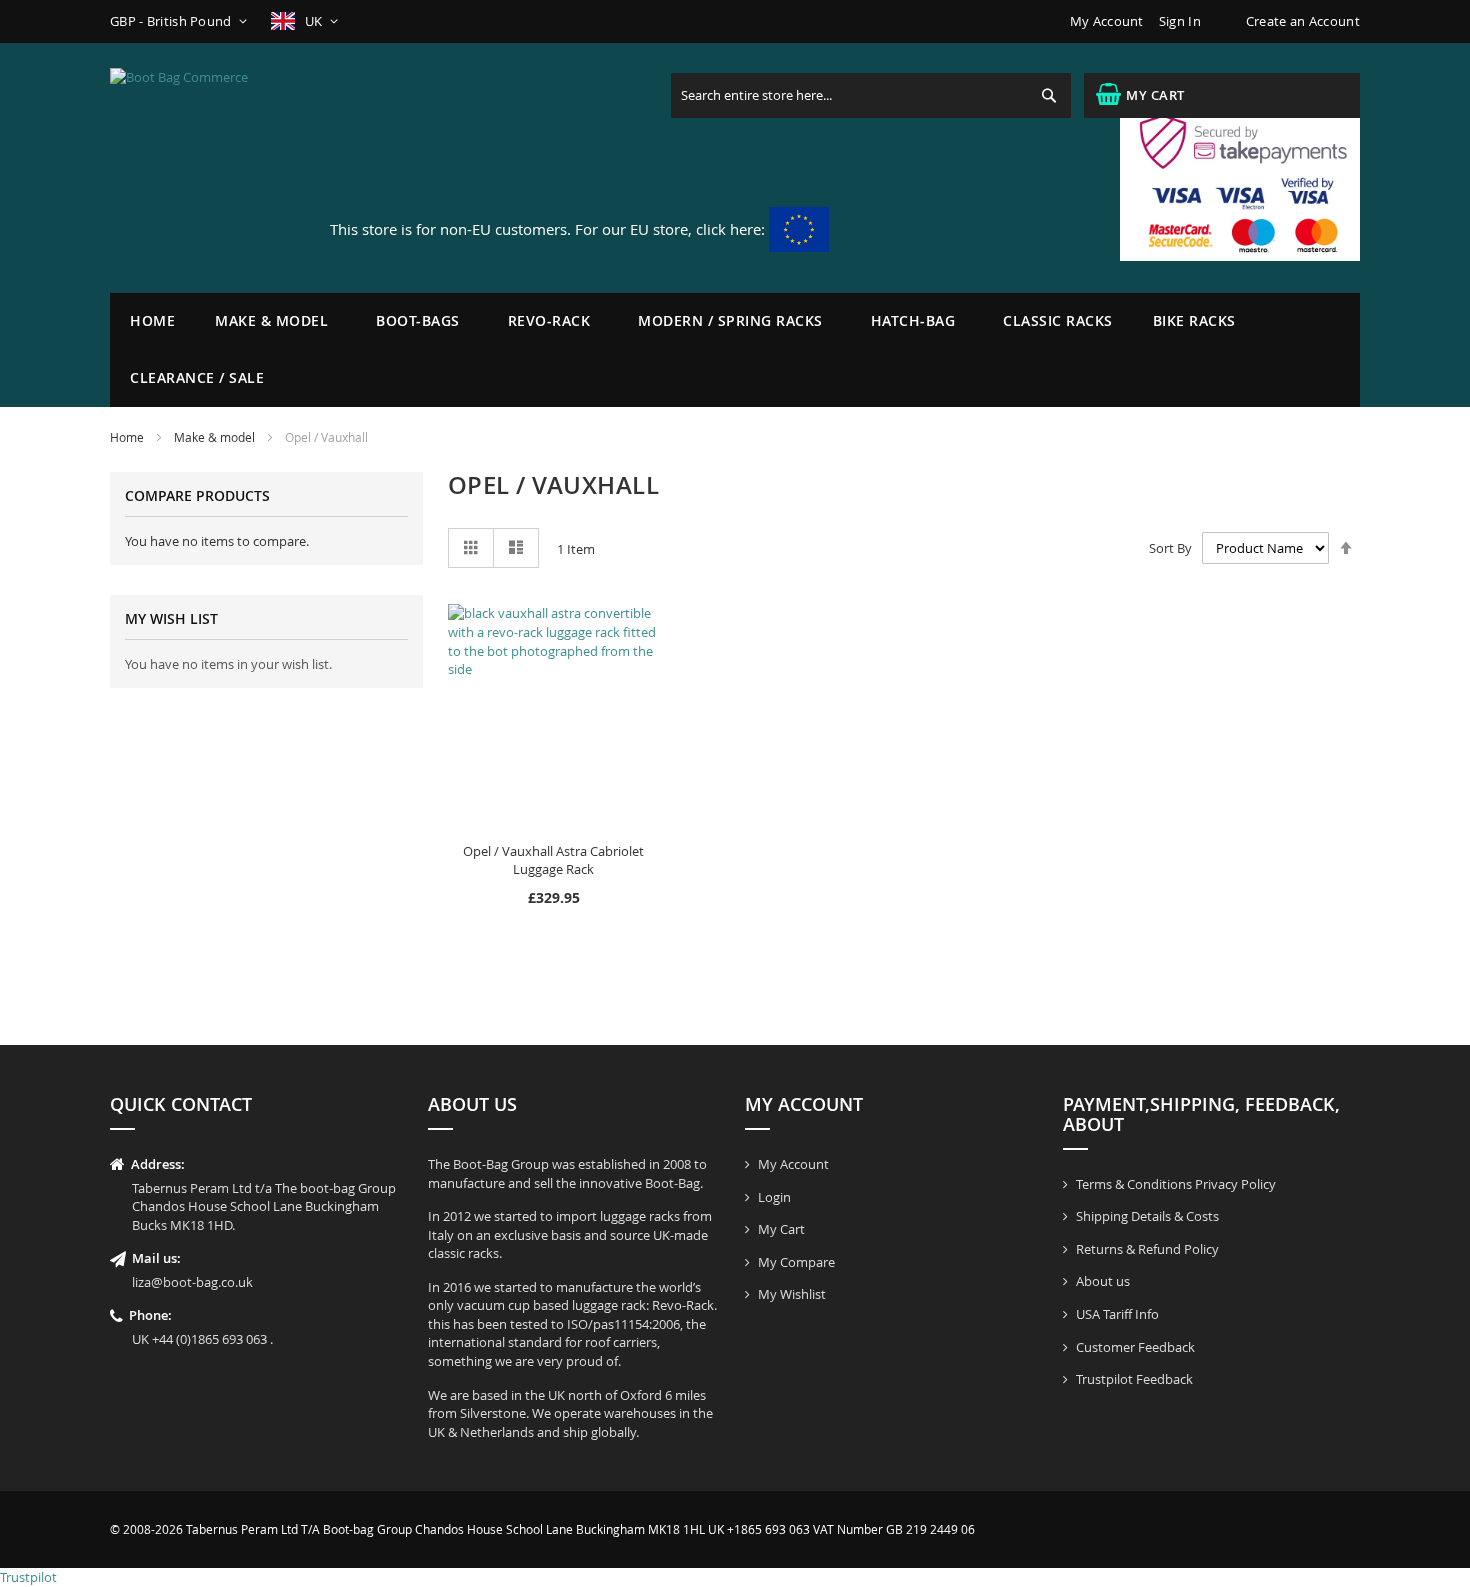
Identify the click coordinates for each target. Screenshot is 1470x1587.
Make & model (214, 437)
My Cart (781, 1229)
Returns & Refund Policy (1147, 1249)
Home (152, 320)
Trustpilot (28, 1577)
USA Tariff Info (1117, 1314)
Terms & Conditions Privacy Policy (1176, 1184)
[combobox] (871, 95)
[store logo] (210, 168)
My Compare (796, 1262)
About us (1103, 1281)
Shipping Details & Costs (1147, 1216)
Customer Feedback (1135, 1347)
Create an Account (1303, 21)
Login (774, 1197)
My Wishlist (792, 1294)
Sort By (1170, 548)
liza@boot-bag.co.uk (192, 1282)
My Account (1107, 21)
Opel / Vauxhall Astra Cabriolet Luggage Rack (553, 860)
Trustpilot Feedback (1134, 1379)
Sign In (1180, 21)
